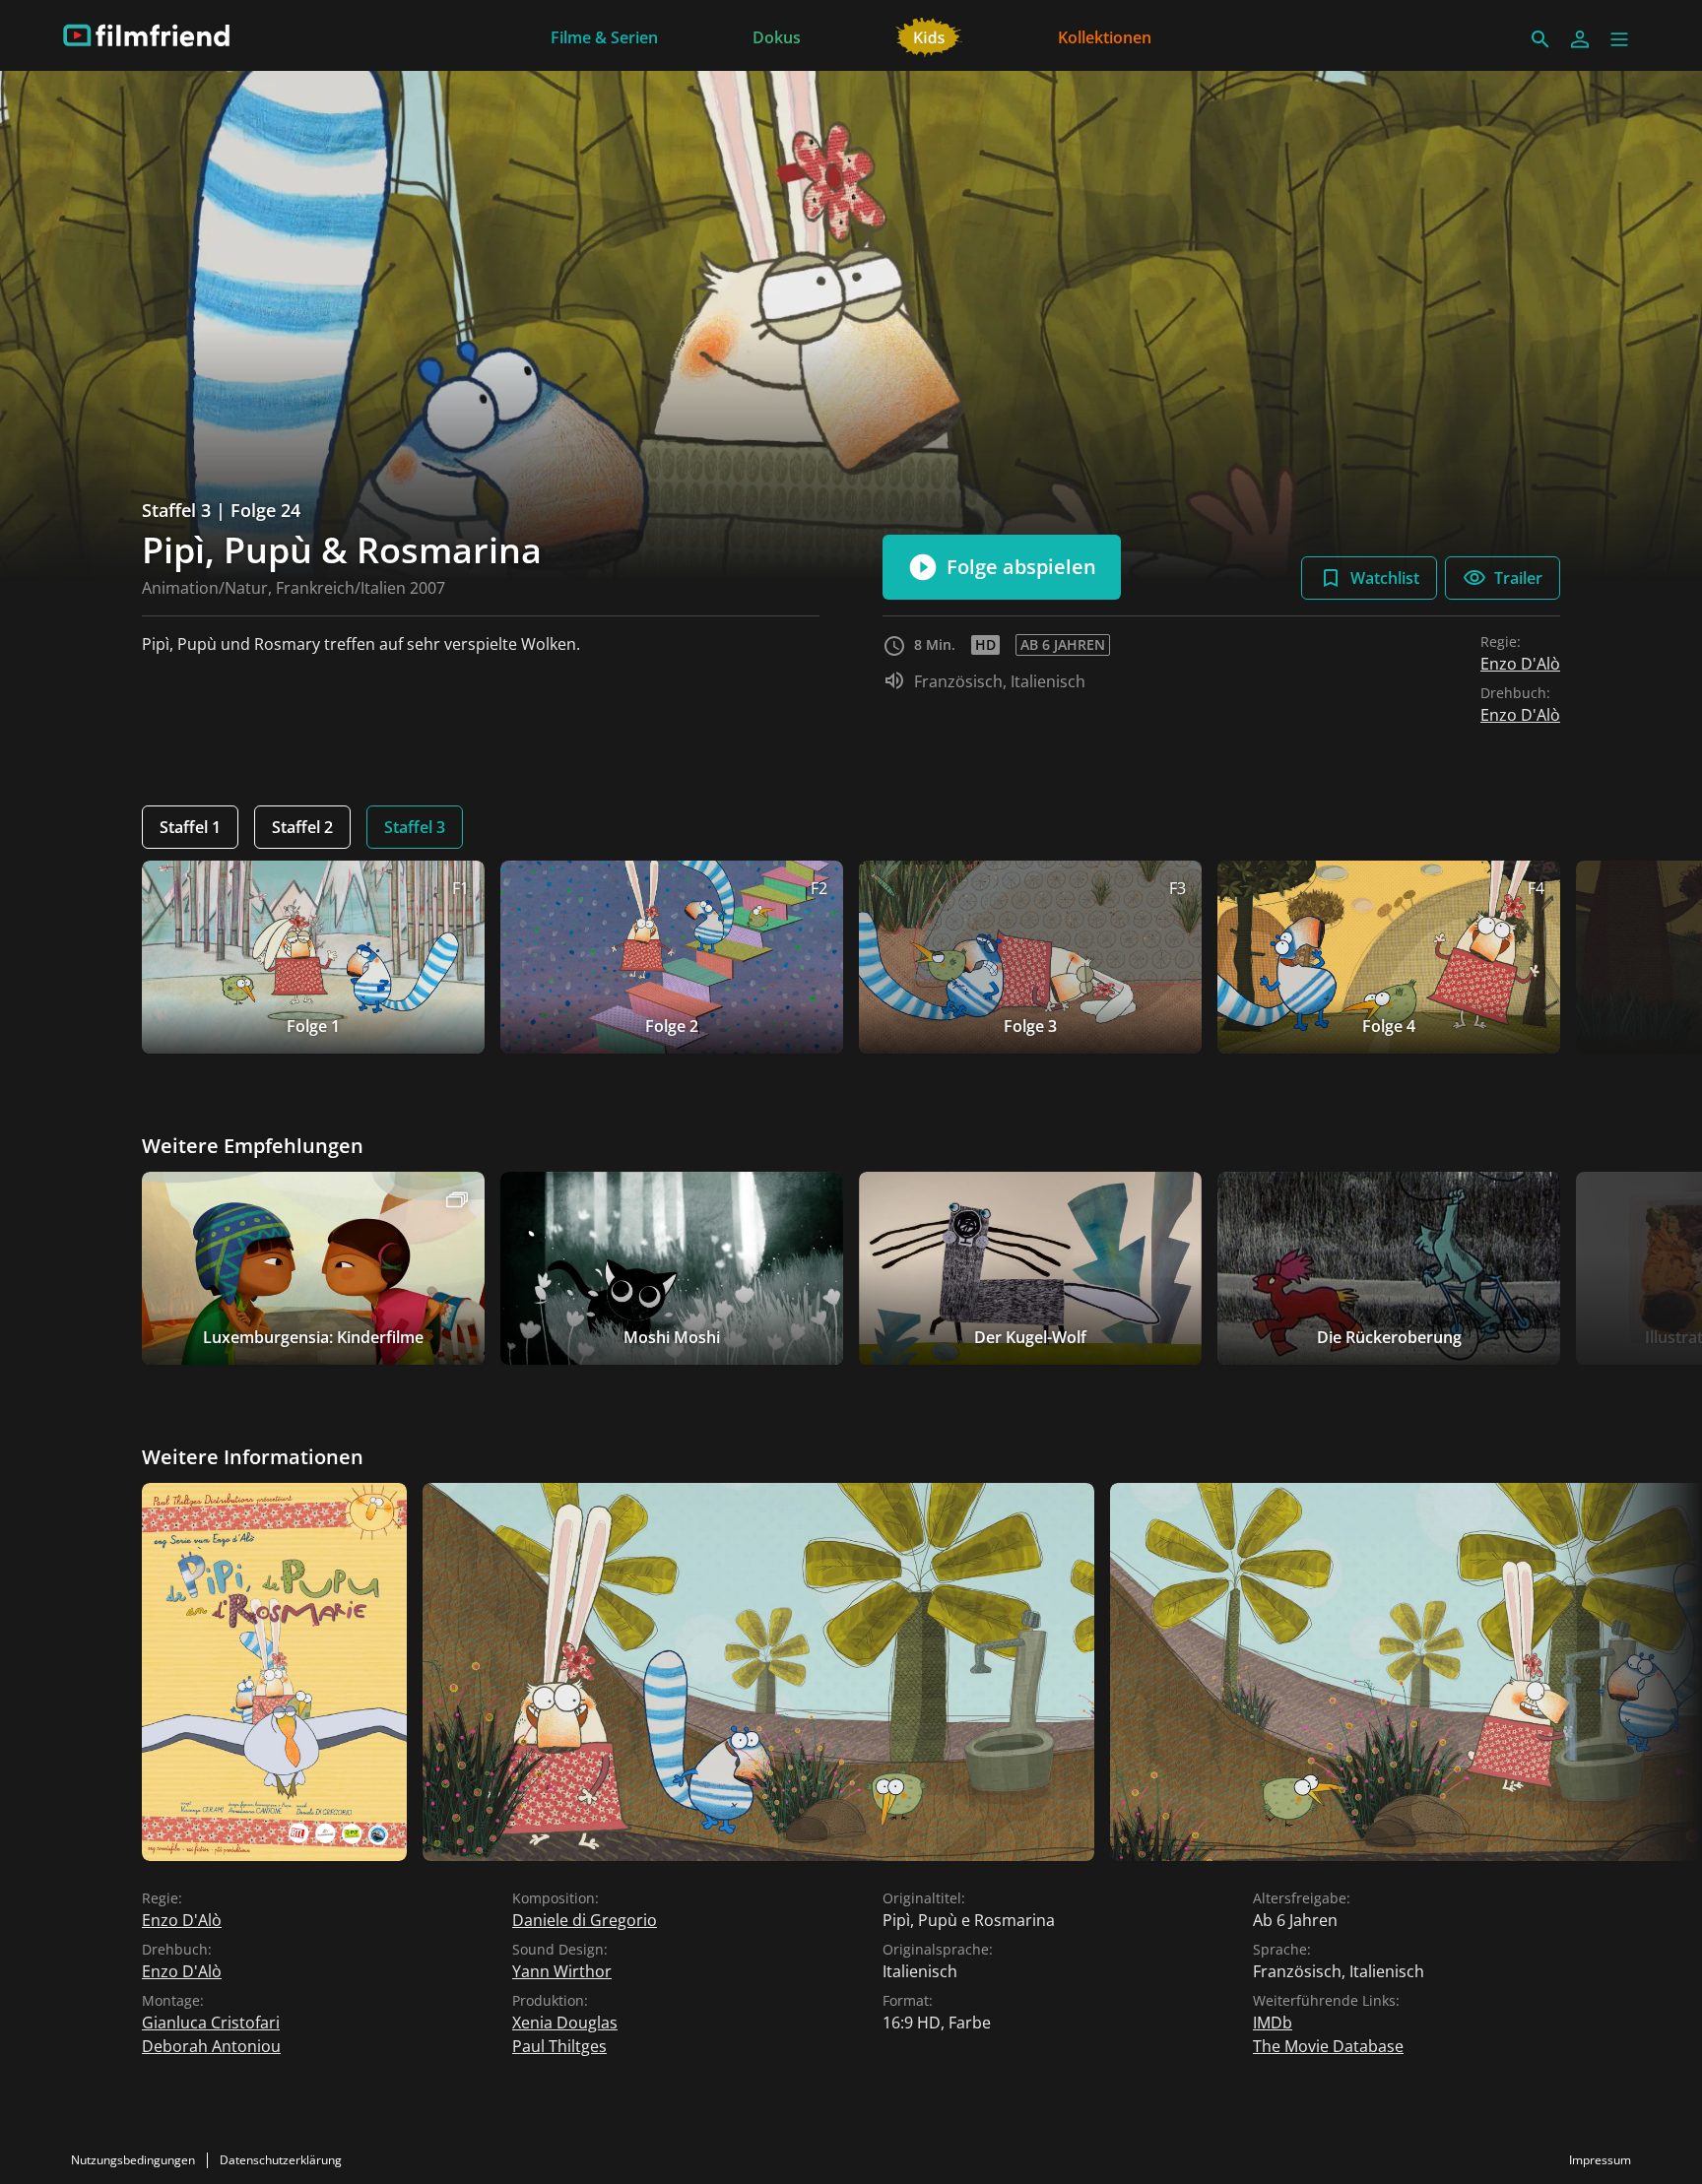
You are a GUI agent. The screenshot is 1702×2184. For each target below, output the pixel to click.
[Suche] (1540, 39)
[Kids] (929, 35)
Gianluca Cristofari (211, 2023)
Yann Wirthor (562, 1971)
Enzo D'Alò (1520, 664)
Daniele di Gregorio (585, 1920)
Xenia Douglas (565, 2023)
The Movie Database (1328, 2046)
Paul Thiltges (559, 2046)
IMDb (1273, 2023)
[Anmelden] (1580, 39)
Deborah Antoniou (211, 2046)
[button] (1619, 39)
